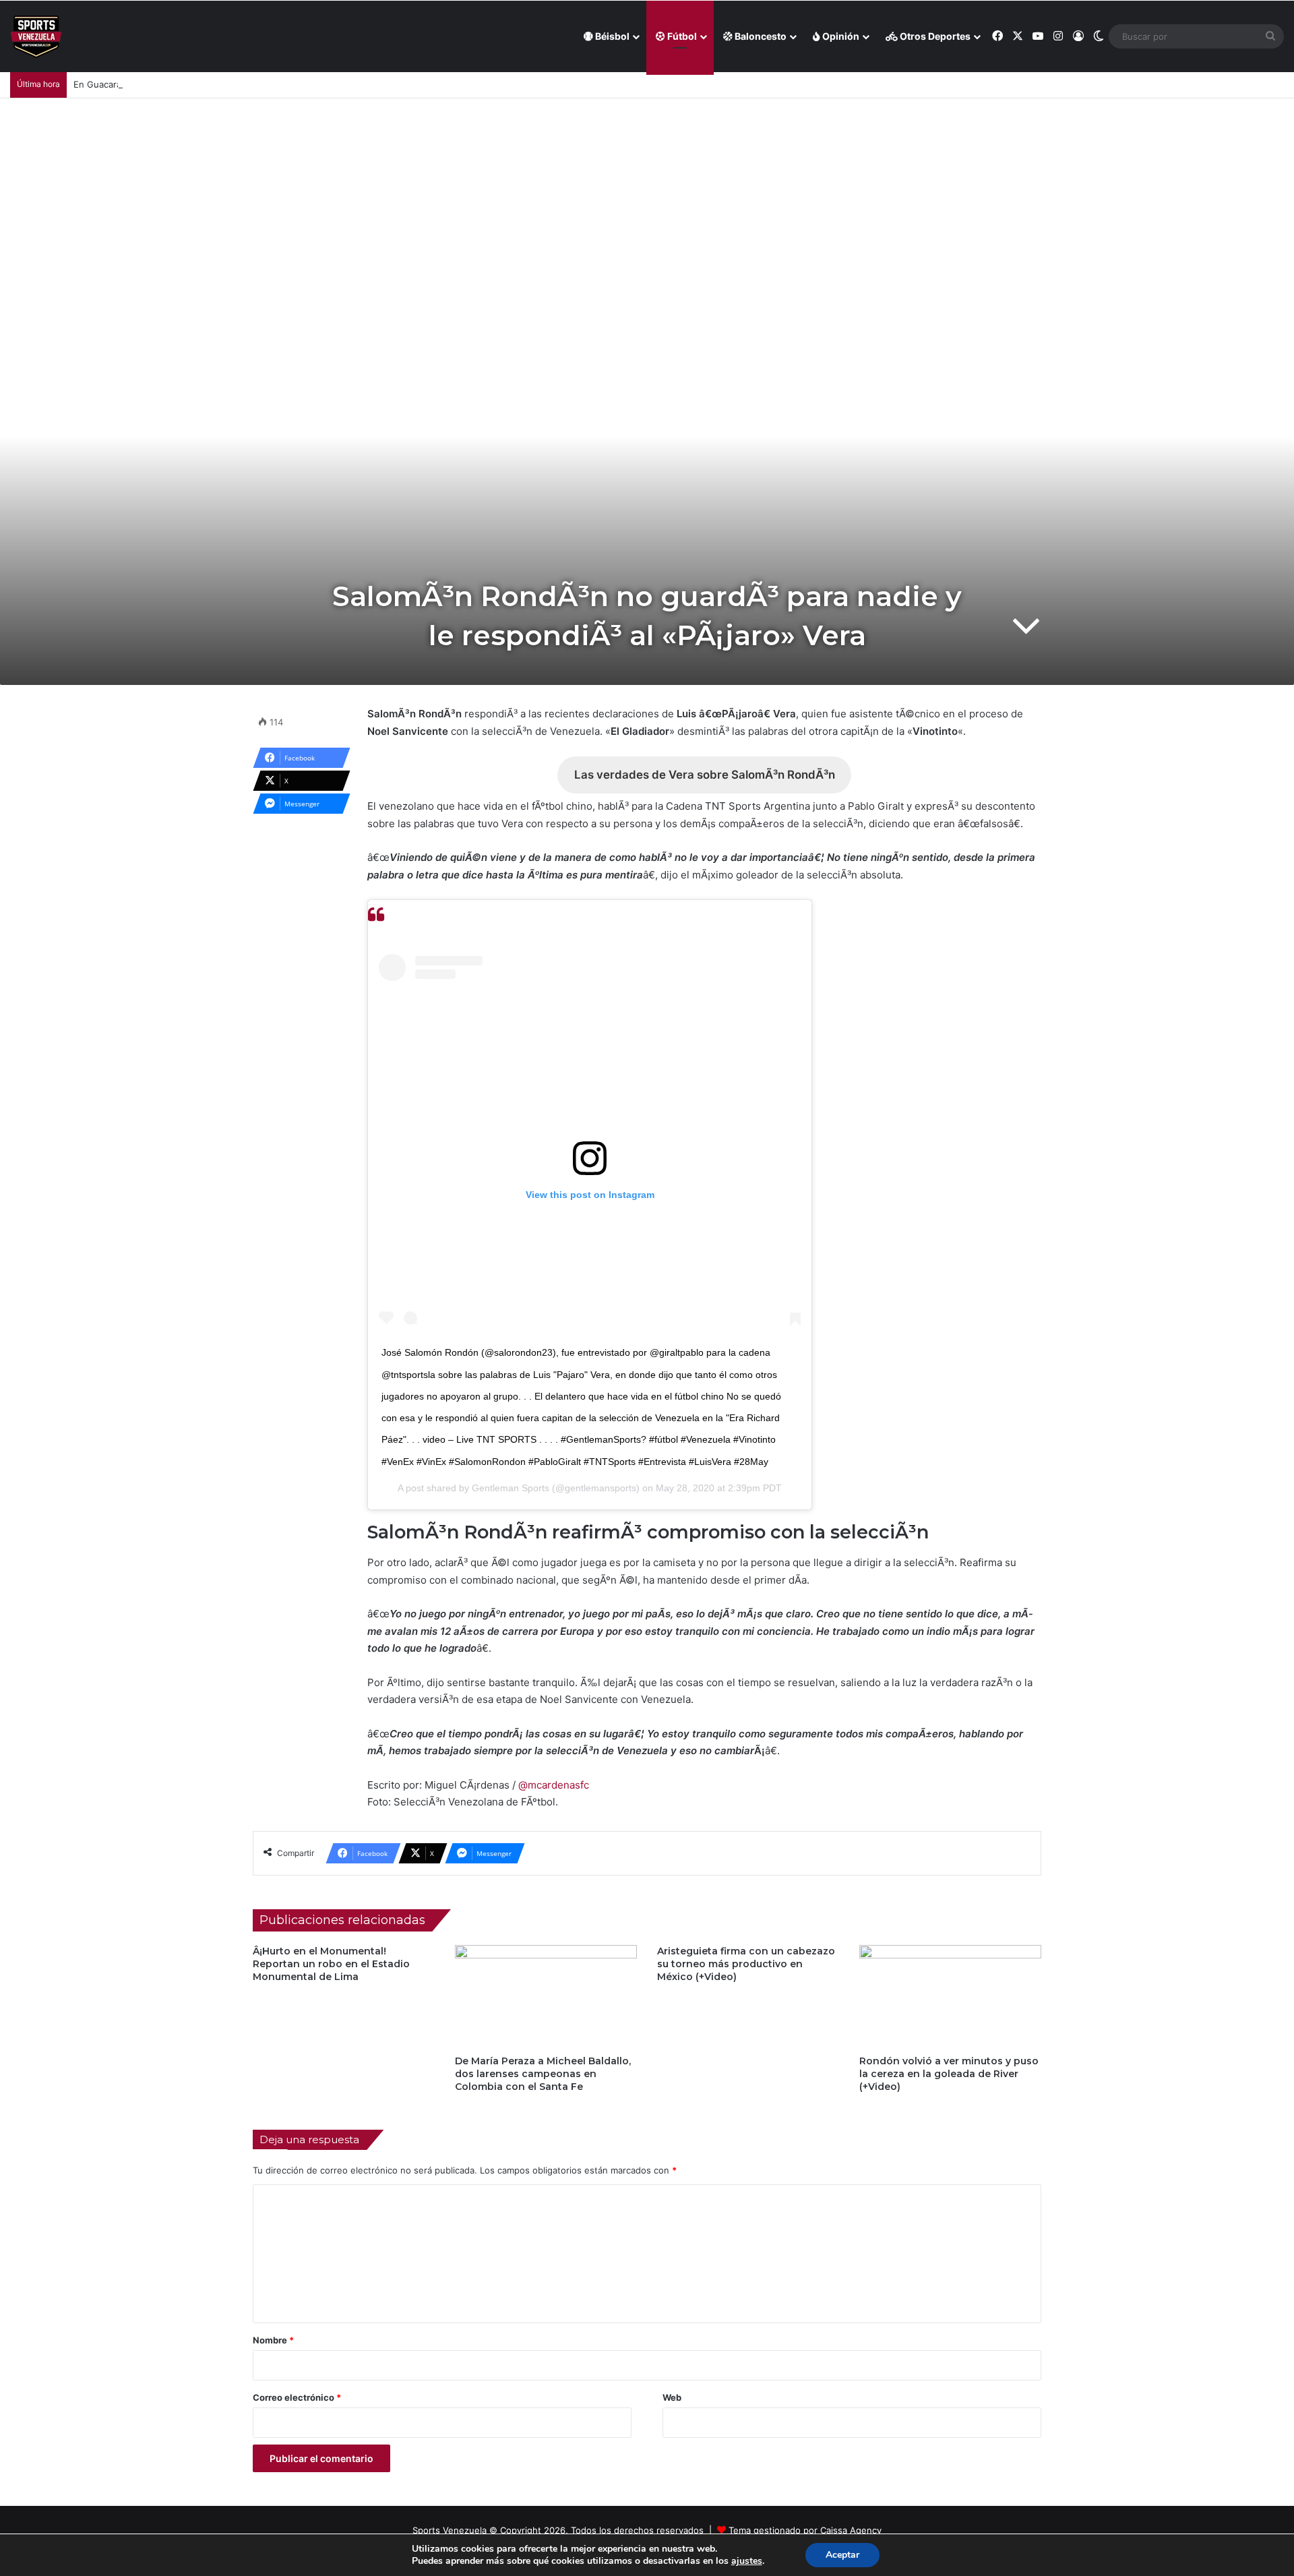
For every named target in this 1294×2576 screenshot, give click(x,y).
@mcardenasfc (554, 1785)
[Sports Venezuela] (36, 37)
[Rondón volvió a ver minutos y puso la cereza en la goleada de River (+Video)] (950, 1996)
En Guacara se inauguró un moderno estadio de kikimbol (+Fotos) (212, 84)
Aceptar (842, 2555)
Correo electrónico (297, 2397)
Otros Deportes (934, 36)
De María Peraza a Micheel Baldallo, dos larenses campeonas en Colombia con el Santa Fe (543, 2074)
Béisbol (611, 36)
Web (672, 2397)
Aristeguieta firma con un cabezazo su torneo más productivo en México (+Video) (746, 1964)
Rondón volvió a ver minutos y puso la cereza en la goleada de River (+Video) (949, 2074)
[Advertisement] (647, 200)
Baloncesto (760, 36)
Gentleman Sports (511, 1488)
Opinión (840, 36)
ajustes (747, 2561)
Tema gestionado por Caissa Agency (805, 2530)
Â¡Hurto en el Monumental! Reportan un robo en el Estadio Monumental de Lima (331, 1964)
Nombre (273, 2340)
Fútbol (681, 36)
